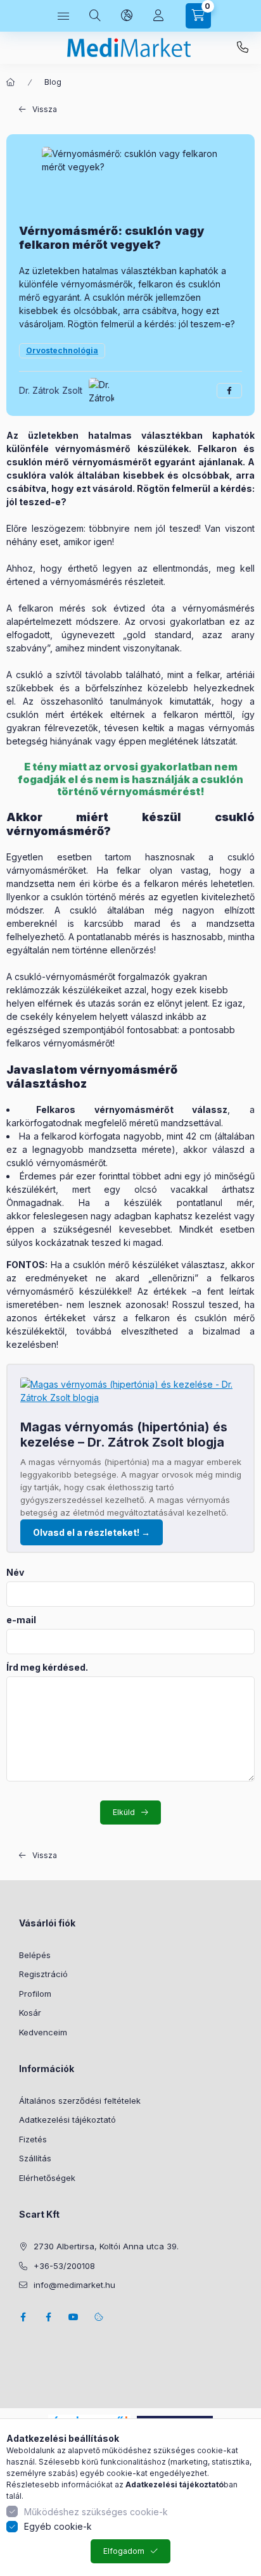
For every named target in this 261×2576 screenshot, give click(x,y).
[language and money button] (127, 16)
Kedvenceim (43, 2032)
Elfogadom (124, 2551)
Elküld (124, 1812)
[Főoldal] (11, 82)
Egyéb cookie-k (58, 2526)
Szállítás (35, 2158)
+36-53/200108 (243, 47)
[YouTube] (73, 2317)
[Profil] (158, 16)
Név (15, 1573)
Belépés (35, 1955)
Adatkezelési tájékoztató (67, 2120)
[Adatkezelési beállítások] (99, 2317)
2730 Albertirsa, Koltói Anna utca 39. (106, 2246)
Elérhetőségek (47, 2178)
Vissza (45, 109)
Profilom (35, 1994)
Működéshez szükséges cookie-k (96, 2512)
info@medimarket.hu (74, 2285)
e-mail (21, 1620)
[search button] (95, 16)
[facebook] (229, 391)
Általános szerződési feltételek (80, 2101)
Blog (53, 82)
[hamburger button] (63, 16)
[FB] (48, 2317)
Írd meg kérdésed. (47, 1668)
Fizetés (33, 2139)
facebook (23, 2317)
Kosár (30, 2013)
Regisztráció (43, 1974)
